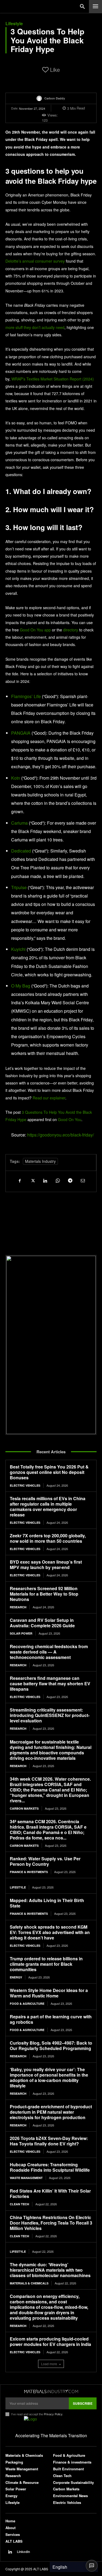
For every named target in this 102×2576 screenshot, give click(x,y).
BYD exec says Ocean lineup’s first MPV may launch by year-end (46, 1565)
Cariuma (19, 823)
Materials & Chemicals (29, 2283)
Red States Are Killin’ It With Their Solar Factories (50, 2194)
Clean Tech (19, 2204)
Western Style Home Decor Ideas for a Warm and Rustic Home (49, 1993)
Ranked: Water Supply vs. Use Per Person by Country (45, 1861)
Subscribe (83, 2403)
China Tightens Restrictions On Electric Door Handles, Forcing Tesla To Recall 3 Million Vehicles (51, 2223)
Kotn (16, 778)
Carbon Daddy (55, 98)
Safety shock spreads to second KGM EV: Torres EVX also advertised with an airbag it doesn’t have (50, 1932)
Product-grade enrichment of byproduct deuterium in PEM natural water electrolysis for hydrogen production (51, 2112)
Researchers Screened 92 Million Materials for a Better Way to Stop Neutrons (44, 1594)
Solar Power (21, 1633)
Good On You (70, 1119)
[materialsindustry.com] (51, 2391)
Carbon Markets (24, 1808)
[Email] (82, 1180)
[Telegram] (70, 1180)
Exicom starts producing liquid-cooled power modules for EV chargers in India (50, 2341)
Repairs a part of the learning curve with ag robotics (51, 2019)
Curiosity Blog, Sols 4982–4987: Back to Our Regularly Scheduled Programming (51, 2046)
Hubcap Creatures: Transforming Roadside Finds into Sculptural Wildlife (50, 2167)
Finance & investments (29, 1872)
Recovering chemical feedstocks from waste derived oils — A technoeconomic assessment (49, 1652)
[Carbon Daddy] (40, 98)
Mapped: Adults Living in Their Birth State (47, 1903)
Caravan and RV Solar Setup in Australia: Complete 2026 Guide (42, 1623)
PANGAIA (21, 733)
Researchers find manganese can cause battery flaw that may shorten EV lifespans (50, 1684)
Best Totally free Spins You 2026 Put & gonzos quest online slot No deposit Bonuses (49, 1472)
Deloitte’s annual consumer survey (35, 261)
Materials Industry (40, 1161)
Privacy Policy (53, 2414)
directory (71, 630)
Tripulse (19, 887)
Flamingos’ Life (26, 696)
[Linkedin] (45, 1180)
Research (18, 1607)
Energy (16, 1977)
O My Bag (21, 986)
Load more (49, 2364)
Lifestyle (14, 24)
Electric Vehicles (25, 1485)
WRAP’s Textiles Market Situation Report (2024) (53, 379)
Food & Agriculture (27, 2004)
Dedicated (21, 851)
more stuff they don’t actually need (35, 327)
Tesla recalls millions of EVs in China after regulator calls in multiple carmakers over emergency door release (48, 1507)
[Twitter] (32, 1180)
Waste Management (26, 2178)
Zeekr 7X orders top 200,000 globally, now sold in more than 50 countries (48, 1538)
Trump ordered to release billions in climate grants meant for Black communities (46, 1964)
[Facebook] (20, 1180)
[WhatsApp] (57, 1180)
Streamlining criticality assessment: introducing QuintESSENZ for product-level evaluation (50, 1715)
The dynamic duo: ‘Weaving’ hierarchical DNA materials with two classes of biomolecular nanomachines (50, 2270)
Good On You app (35, 630)
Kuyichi (18, 949)
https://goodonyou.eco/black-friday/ (61, 1135)
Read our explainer (49, 1098)
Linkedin (23, 2552)
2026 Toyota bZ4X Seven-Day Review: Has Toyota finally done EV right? (49, 2141)
